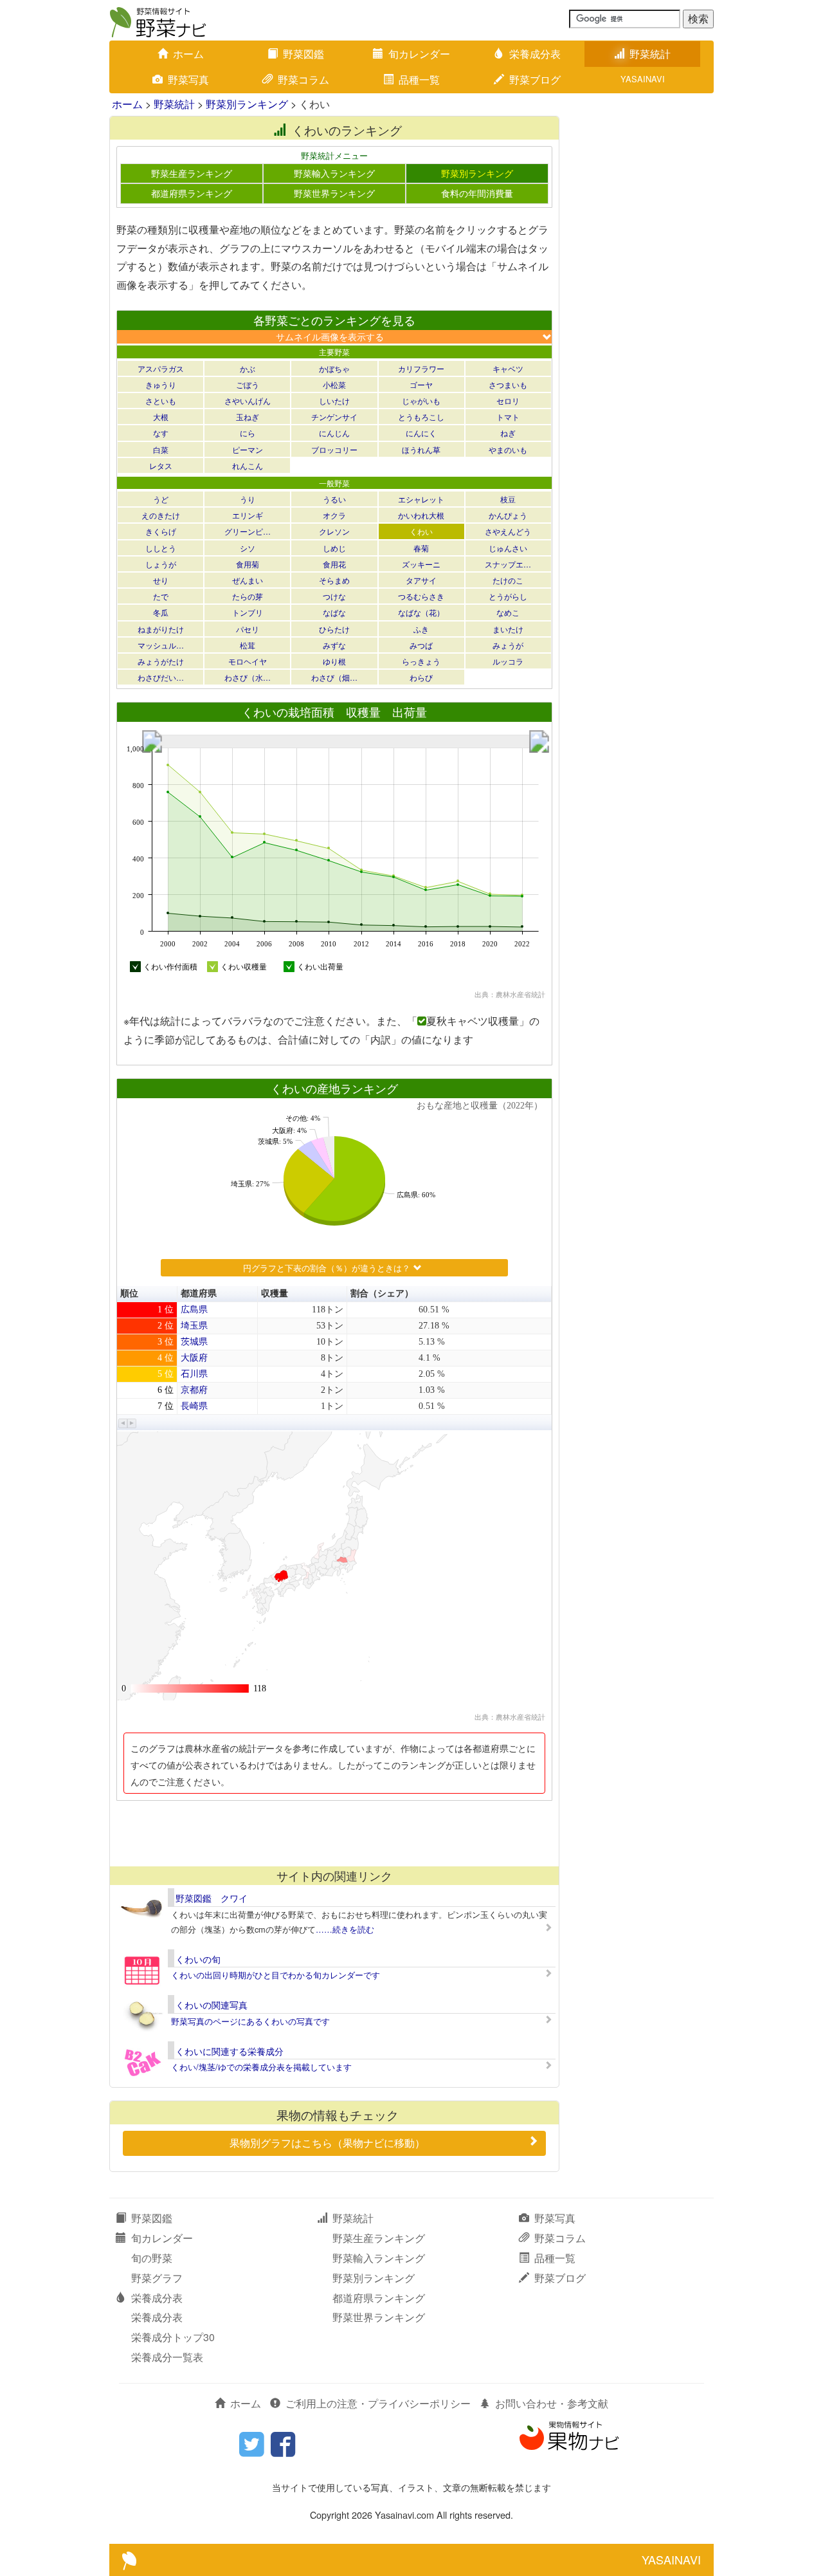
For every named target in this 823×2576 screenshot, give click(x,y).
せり (161, 580)
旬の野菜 (152, 2258)
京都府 (194, 1390)
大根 (161, 417)
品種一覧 (419, 79)
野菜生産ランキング (192, 173)
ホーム (188, 54)
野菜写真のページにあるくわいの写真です (250, 2021)
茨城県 (194, 1342)
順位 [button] (129, 1293)
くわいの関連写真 (212, 2005)
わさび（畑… (334, 677)
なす (161, 433)
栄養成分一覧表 (167, 2357)
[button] (123, 1423)
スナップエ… (508, 564)
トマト (508, 417)
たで (161, 596)
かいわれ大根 (421, 515)
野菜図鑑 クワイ (212, 1898)
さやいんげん (248, 400)
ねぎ (508, 433)
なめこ (508, 612)
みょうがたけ (161, 661)
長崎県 (194, 1406)
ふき (421, 629)
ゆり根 (334, 661)
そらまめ (334, 580)
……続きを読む (345, 1929)
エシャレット (421, 499)
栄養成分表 (535, 54)
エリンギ (248, 515)
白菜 (161, 449)
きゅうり (161, 384)
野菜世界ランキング (334, 193)
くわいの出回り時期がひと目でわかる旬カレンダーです (276, 1975)
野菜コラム (303, 79)
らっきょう (421, 661)
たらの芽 (248, 596)
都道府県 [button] (199, 1293)
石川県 (194, 1374)
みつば (421, 645)
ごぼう (248, 384)
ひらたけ (334, 629)
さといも (161, 400)
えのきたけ (161, 515)
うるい (334, 499)
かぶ (248, 368)
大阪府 (194, 1358)
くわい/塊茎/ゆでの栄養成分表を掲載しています (261, 2067)
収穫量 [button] (275, 1293)
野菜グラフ (157, 2278)
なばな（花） (421, 612)
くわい (421, 531)
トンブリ (248, 612)
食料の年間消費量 (477, 193)
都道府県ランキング (192, 193)
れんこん (248, 465)
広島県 (194, 1310)
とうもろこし (421, 417)
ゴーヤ (421, 384)
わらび (421, 677)
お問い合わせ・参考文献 (552, 2403)
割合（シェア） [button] (382, 1293)
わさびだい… (161, 677)
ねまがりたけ (161, 629)
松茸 (248, 645)
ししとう (161, 548)
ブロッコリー (334, 449)
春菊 (421, 548)
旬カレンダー (419, 54)
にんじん (334, 433)
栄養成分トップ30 (173, 2337)
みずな (334, 645)
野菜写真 (188, 79)
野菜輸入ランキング (334, 173)
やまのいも (508, 449)
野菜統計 (650, 54)
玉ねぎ (248, 417)
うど (161, 499)
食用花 (334, 564)
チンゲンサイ (334, 417)
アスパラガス (161, 368)
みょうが (508, 645)
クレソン (334, 531)
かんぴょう (508, 515)
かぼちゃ (334, 368)
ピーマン (248, 449)
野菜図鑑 (303, 54)
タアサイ (421, 580)
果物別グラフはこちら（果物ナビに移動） (327, 2143)
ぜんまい (248, 580)
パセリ (248, 629)
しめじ (334, 548)
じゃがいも (421, 400)
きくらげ (161, 531)
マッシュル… (161, 645)
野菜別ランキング (247, 104)
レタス (161, 465)
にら (248, 433)
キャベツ (508, 368)
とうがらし (508, 596)
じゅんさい (508, 548)
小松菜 (334, 384)
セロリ (508, 400)
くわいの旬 (198, 1959)
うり (248, 499)
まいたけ (508, 629)
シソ (248, 548)
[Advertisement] (334, 1833)
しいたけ (334, 400)
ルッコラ (508, 661)
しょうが (161, 564)
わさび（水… (248, 677)
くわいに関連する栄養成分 (230, 2051)
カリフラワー (421, 368)
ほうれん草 (421, 449)
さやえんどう (508, 531)
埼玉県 (194, 1326)
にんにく (421, 433)
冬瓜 (161, 612)
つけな (334, 596)
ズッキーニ (421, 564)
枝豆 (508, 499)
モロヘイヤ (248, 661)
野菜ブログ (535, 79)
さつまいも (508, 384)
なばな (334, 612)
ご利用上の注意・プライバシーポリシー (378, 2403)
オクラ (334, 515)
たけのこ (508, 580)
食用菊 (248, 564)
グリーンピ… (248, 531)
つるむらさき (421, 596)
